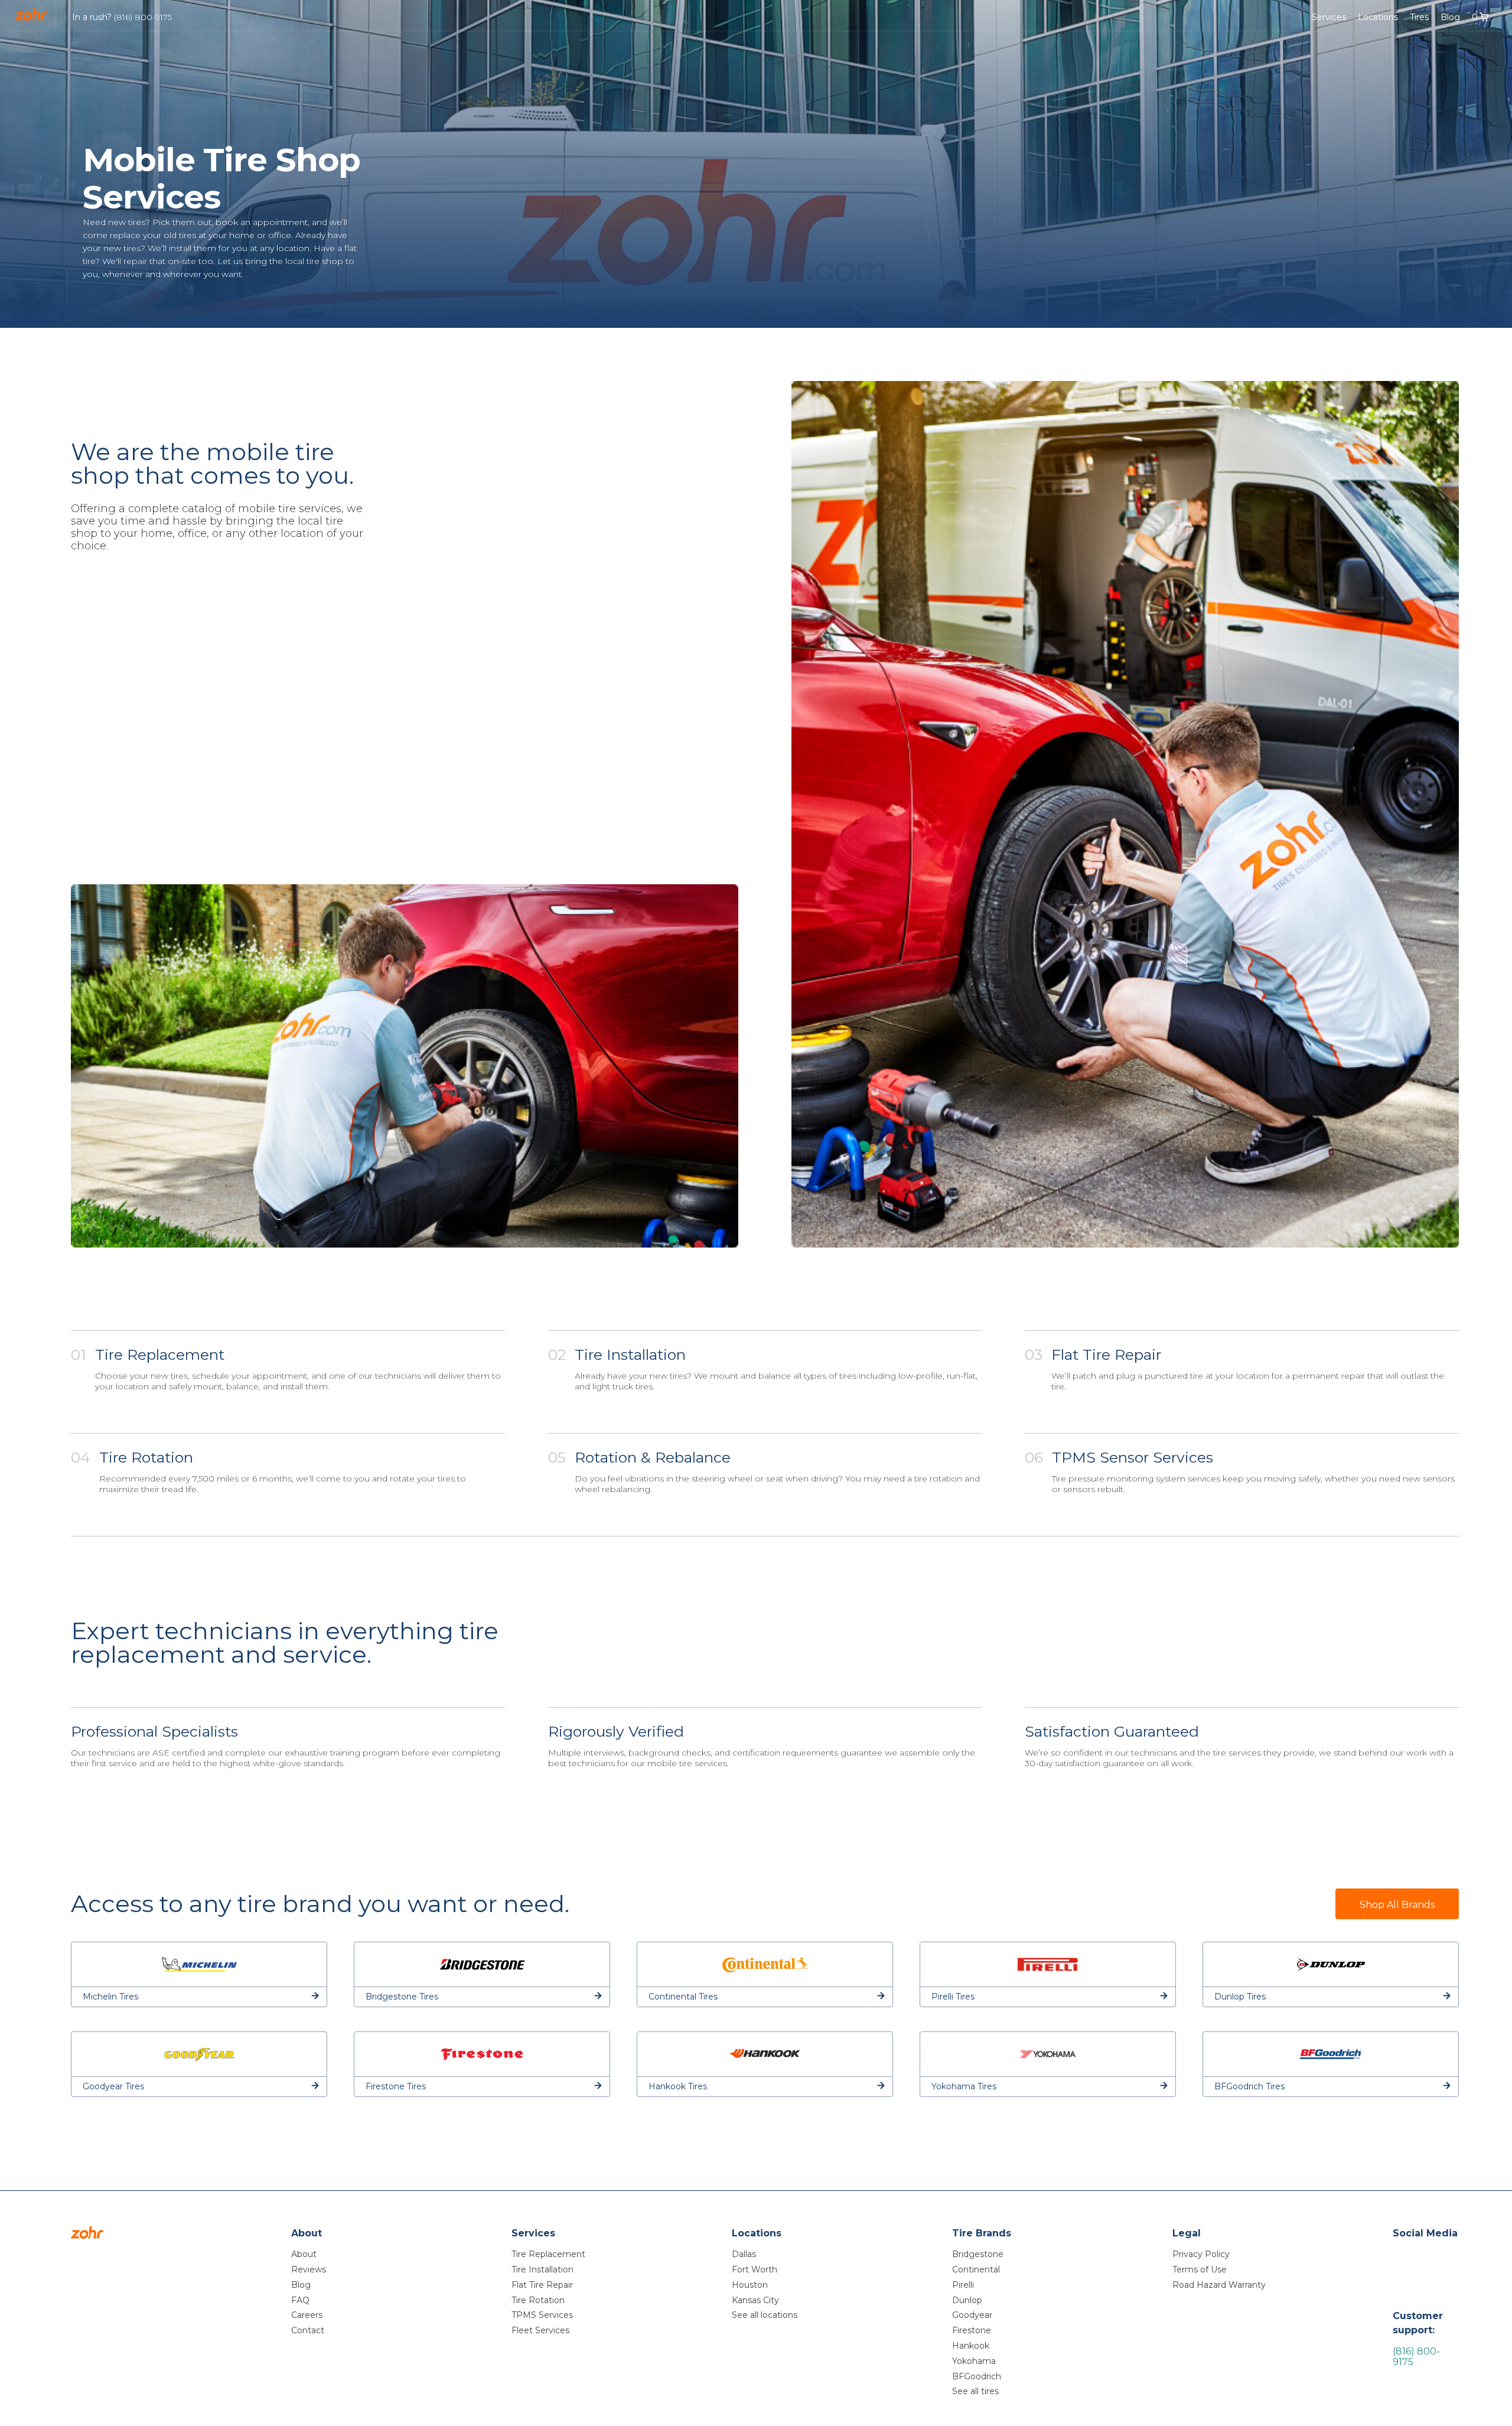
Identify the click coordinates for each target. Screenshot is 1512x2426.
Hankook (971, 2346)
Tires (1419, 17)
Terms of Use (1200, 2269)
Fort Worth (755, 2269)
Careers (307, 2315)
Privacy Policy (1201, 2254)
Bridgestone (978, 2254)
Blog (1450, 17)
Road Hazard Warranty (1219, 2285)
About (304, 2254)
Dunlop (967, 2300)
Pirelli (963, 2285)
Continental (976, 2269)
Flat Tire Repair (542, 2285)
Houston (750, 2285)
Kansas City (755, 2300)
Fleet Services (540, 2330)
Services (1329, 17)
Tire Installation (542, 2269)
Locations (1378, 17)
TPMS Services (542, 2315)
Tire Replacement (548, 2254)
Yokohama (974, 2361)
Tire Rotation (538, 2300)
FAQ (300, 2300)
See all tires (975, 2391)
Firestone (972, 2330)
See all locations (765, 2315)
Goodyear (972, 2315)
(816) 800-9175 (1416, 2357)
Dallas (744, 2254)
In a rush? (122, 17)
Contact (308, 2330)
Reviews (309, 2269)
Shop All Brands (1397, 1905)
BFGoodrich (977, 2376)
